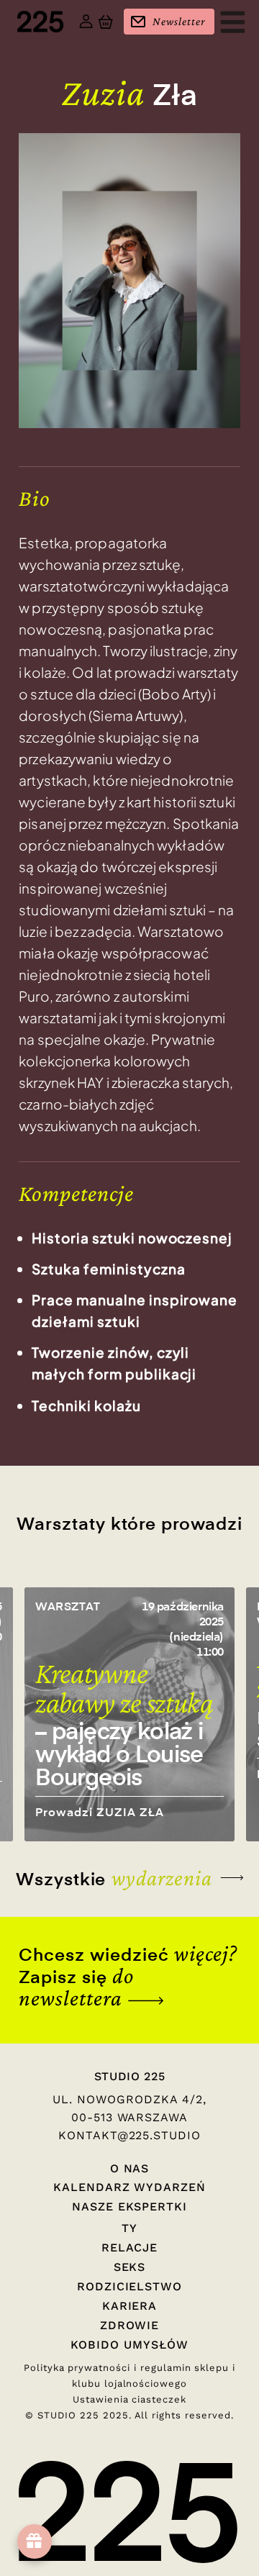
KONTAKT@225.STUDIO (129, 2135)
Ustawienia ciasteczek (129, 2399)
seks (130, 2267)
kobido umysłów (129, 2345)
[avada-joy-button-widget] (35, 2541)
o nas (130, 2168)
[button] (105, 22)
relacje (130, 2248)
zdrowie (130, 2325)
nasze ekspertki (129, 2207)
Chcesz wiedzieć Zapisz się (128, 1976)
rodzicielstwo (129, 2286)
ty (129, 2228)
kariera (130, 2306)
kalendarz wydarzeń (129, 2188)
